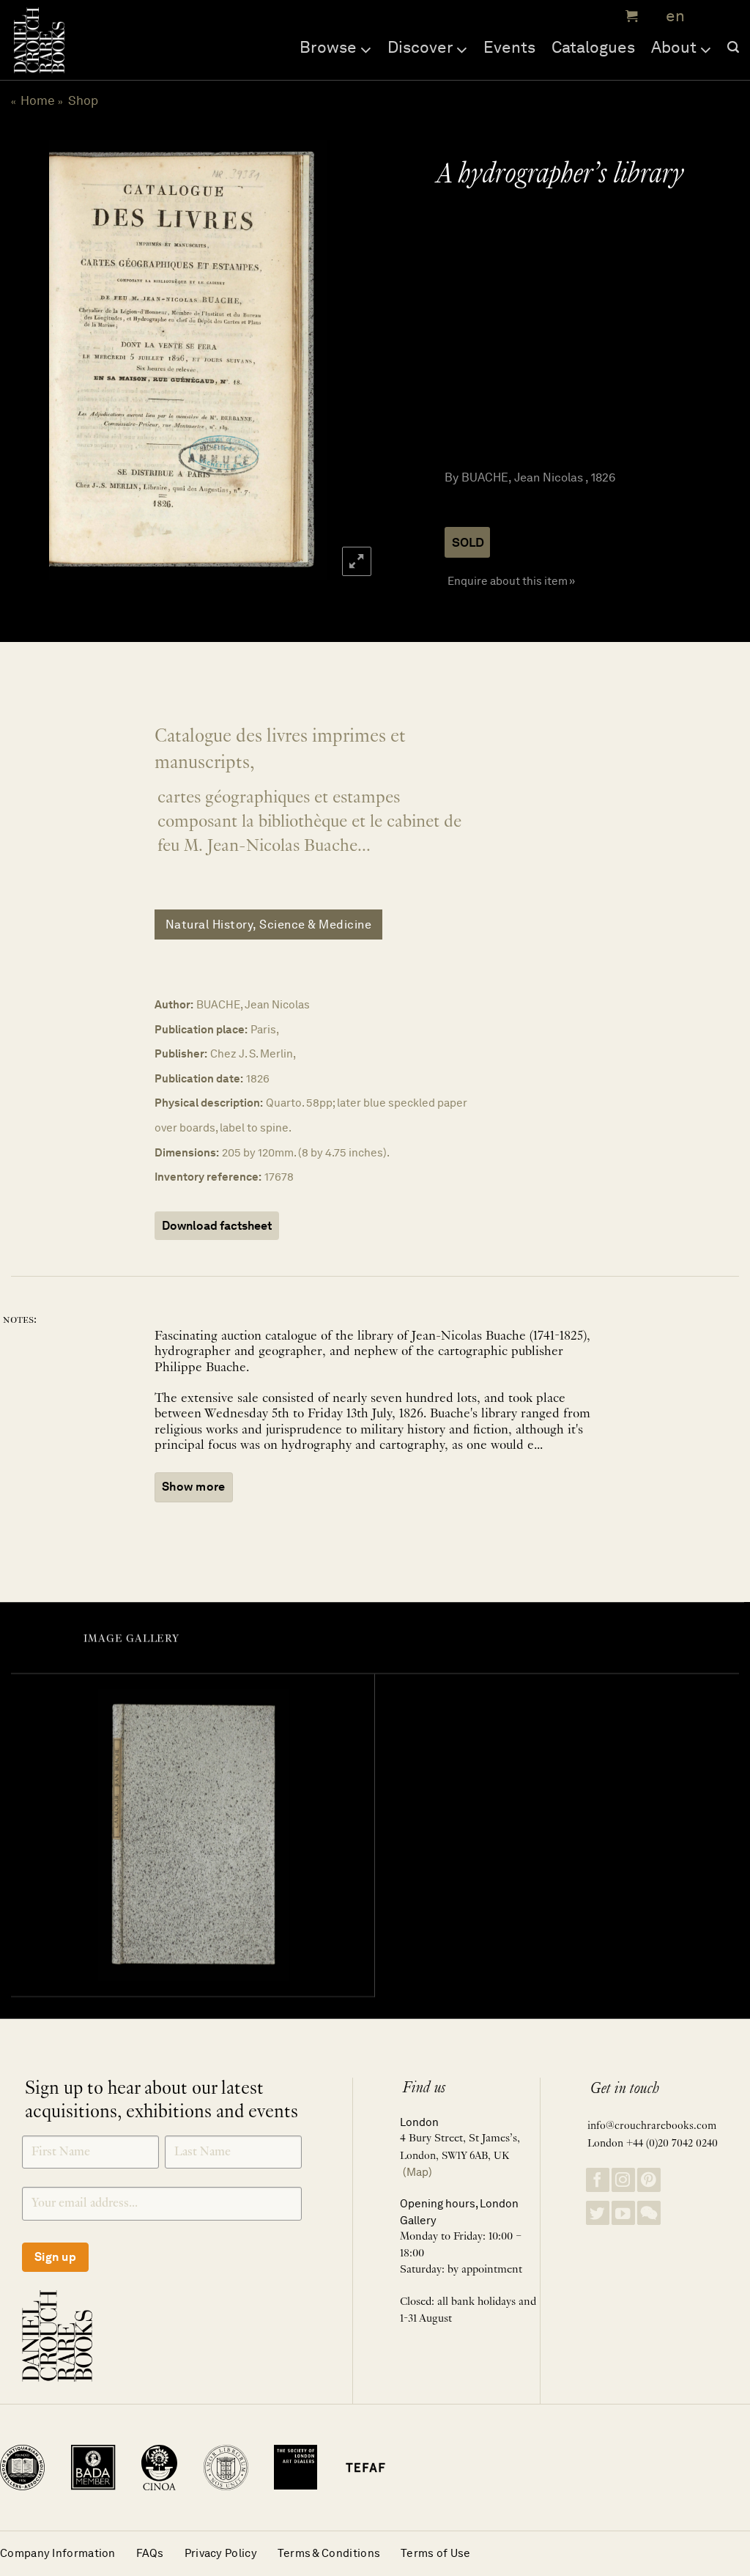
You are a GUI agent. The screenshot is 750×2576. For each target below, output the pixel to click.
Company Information (58, 2553)
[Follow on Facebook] (598, 2180)
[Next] (349, 360)
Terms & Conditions (329, 2553)
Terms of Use (436, 2553)
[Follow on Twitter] (598, 2213)
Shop (83, 100)
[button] (630, 16)
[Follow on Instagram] (623, 2180)
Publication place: (201, 1029)
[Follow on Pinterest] (649, 2180)
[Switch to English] (671, 16)
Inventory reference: (208, 1177)
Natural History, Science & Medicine (269, 925)
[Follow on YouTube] (623, 2213)
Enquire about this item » (511, 581)
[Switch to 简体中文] (706, 16)
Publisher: (181, 1053)
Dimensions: (187, 1152)
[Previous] (26, 360)
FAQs (150, 2553)
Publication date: (199, 1078)
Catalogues (593, 47)
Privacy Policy (221, 2553)
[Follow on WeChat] (649, 2213)
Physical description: (209, 1103)
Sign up (55, 2257)
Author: (174, 1004)
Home (38, 100)
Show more (194, 1487)
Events (509, 47)
